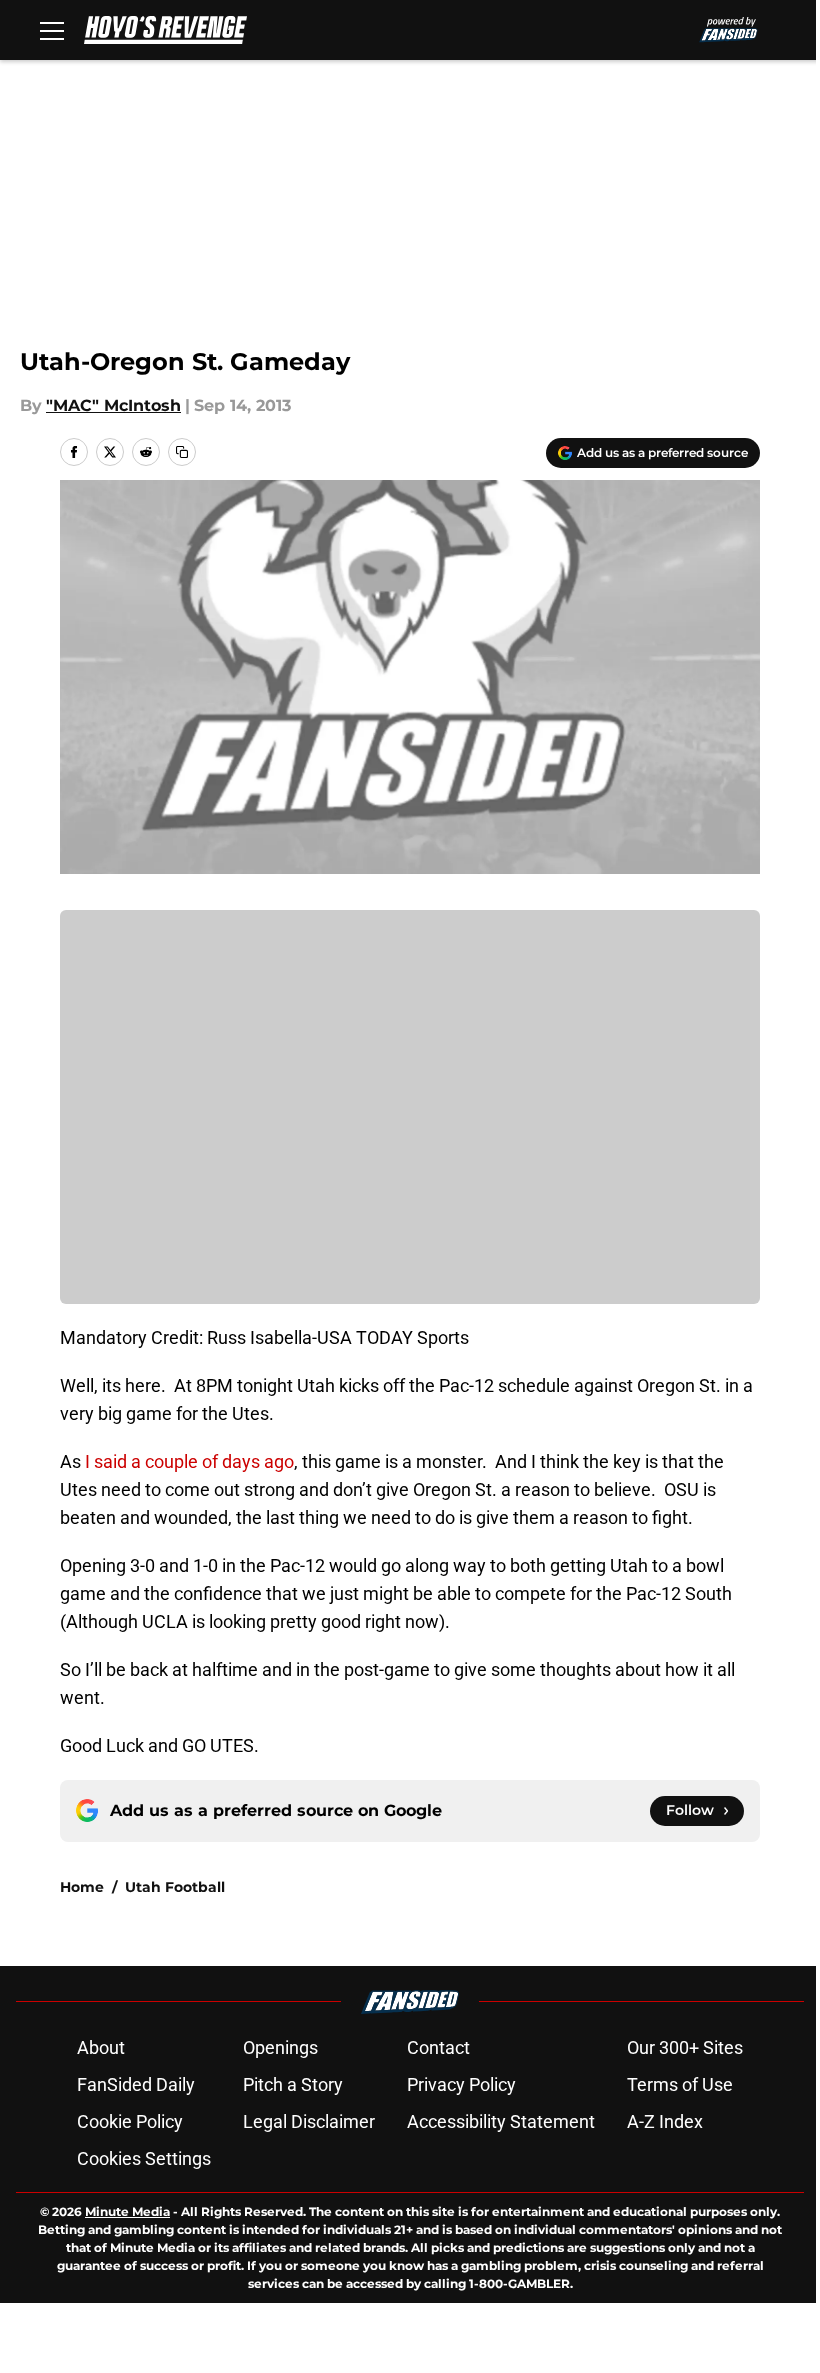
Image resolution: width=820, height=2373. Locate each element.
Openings (280, 2047)
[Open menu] (52, 30)
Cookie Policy (130, 2121)
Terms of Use (680, 2084)
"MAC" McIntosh (113, 405)
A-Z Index (665, 2121)
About (101, 2047)
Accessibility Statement (501, 2121)
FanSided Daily (136, 2084)
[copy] (182, 452)
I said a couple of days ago (189, 1461)
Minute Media (127, 2211)
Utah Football (175, 1887)
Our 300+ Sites (685, 2047)
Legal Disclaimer (309, 2121)
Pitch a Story (293, 2084)
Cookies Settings (144, 2158)
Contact (438, 2047)
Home (82, 1887)
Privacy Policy (461, 2084)
